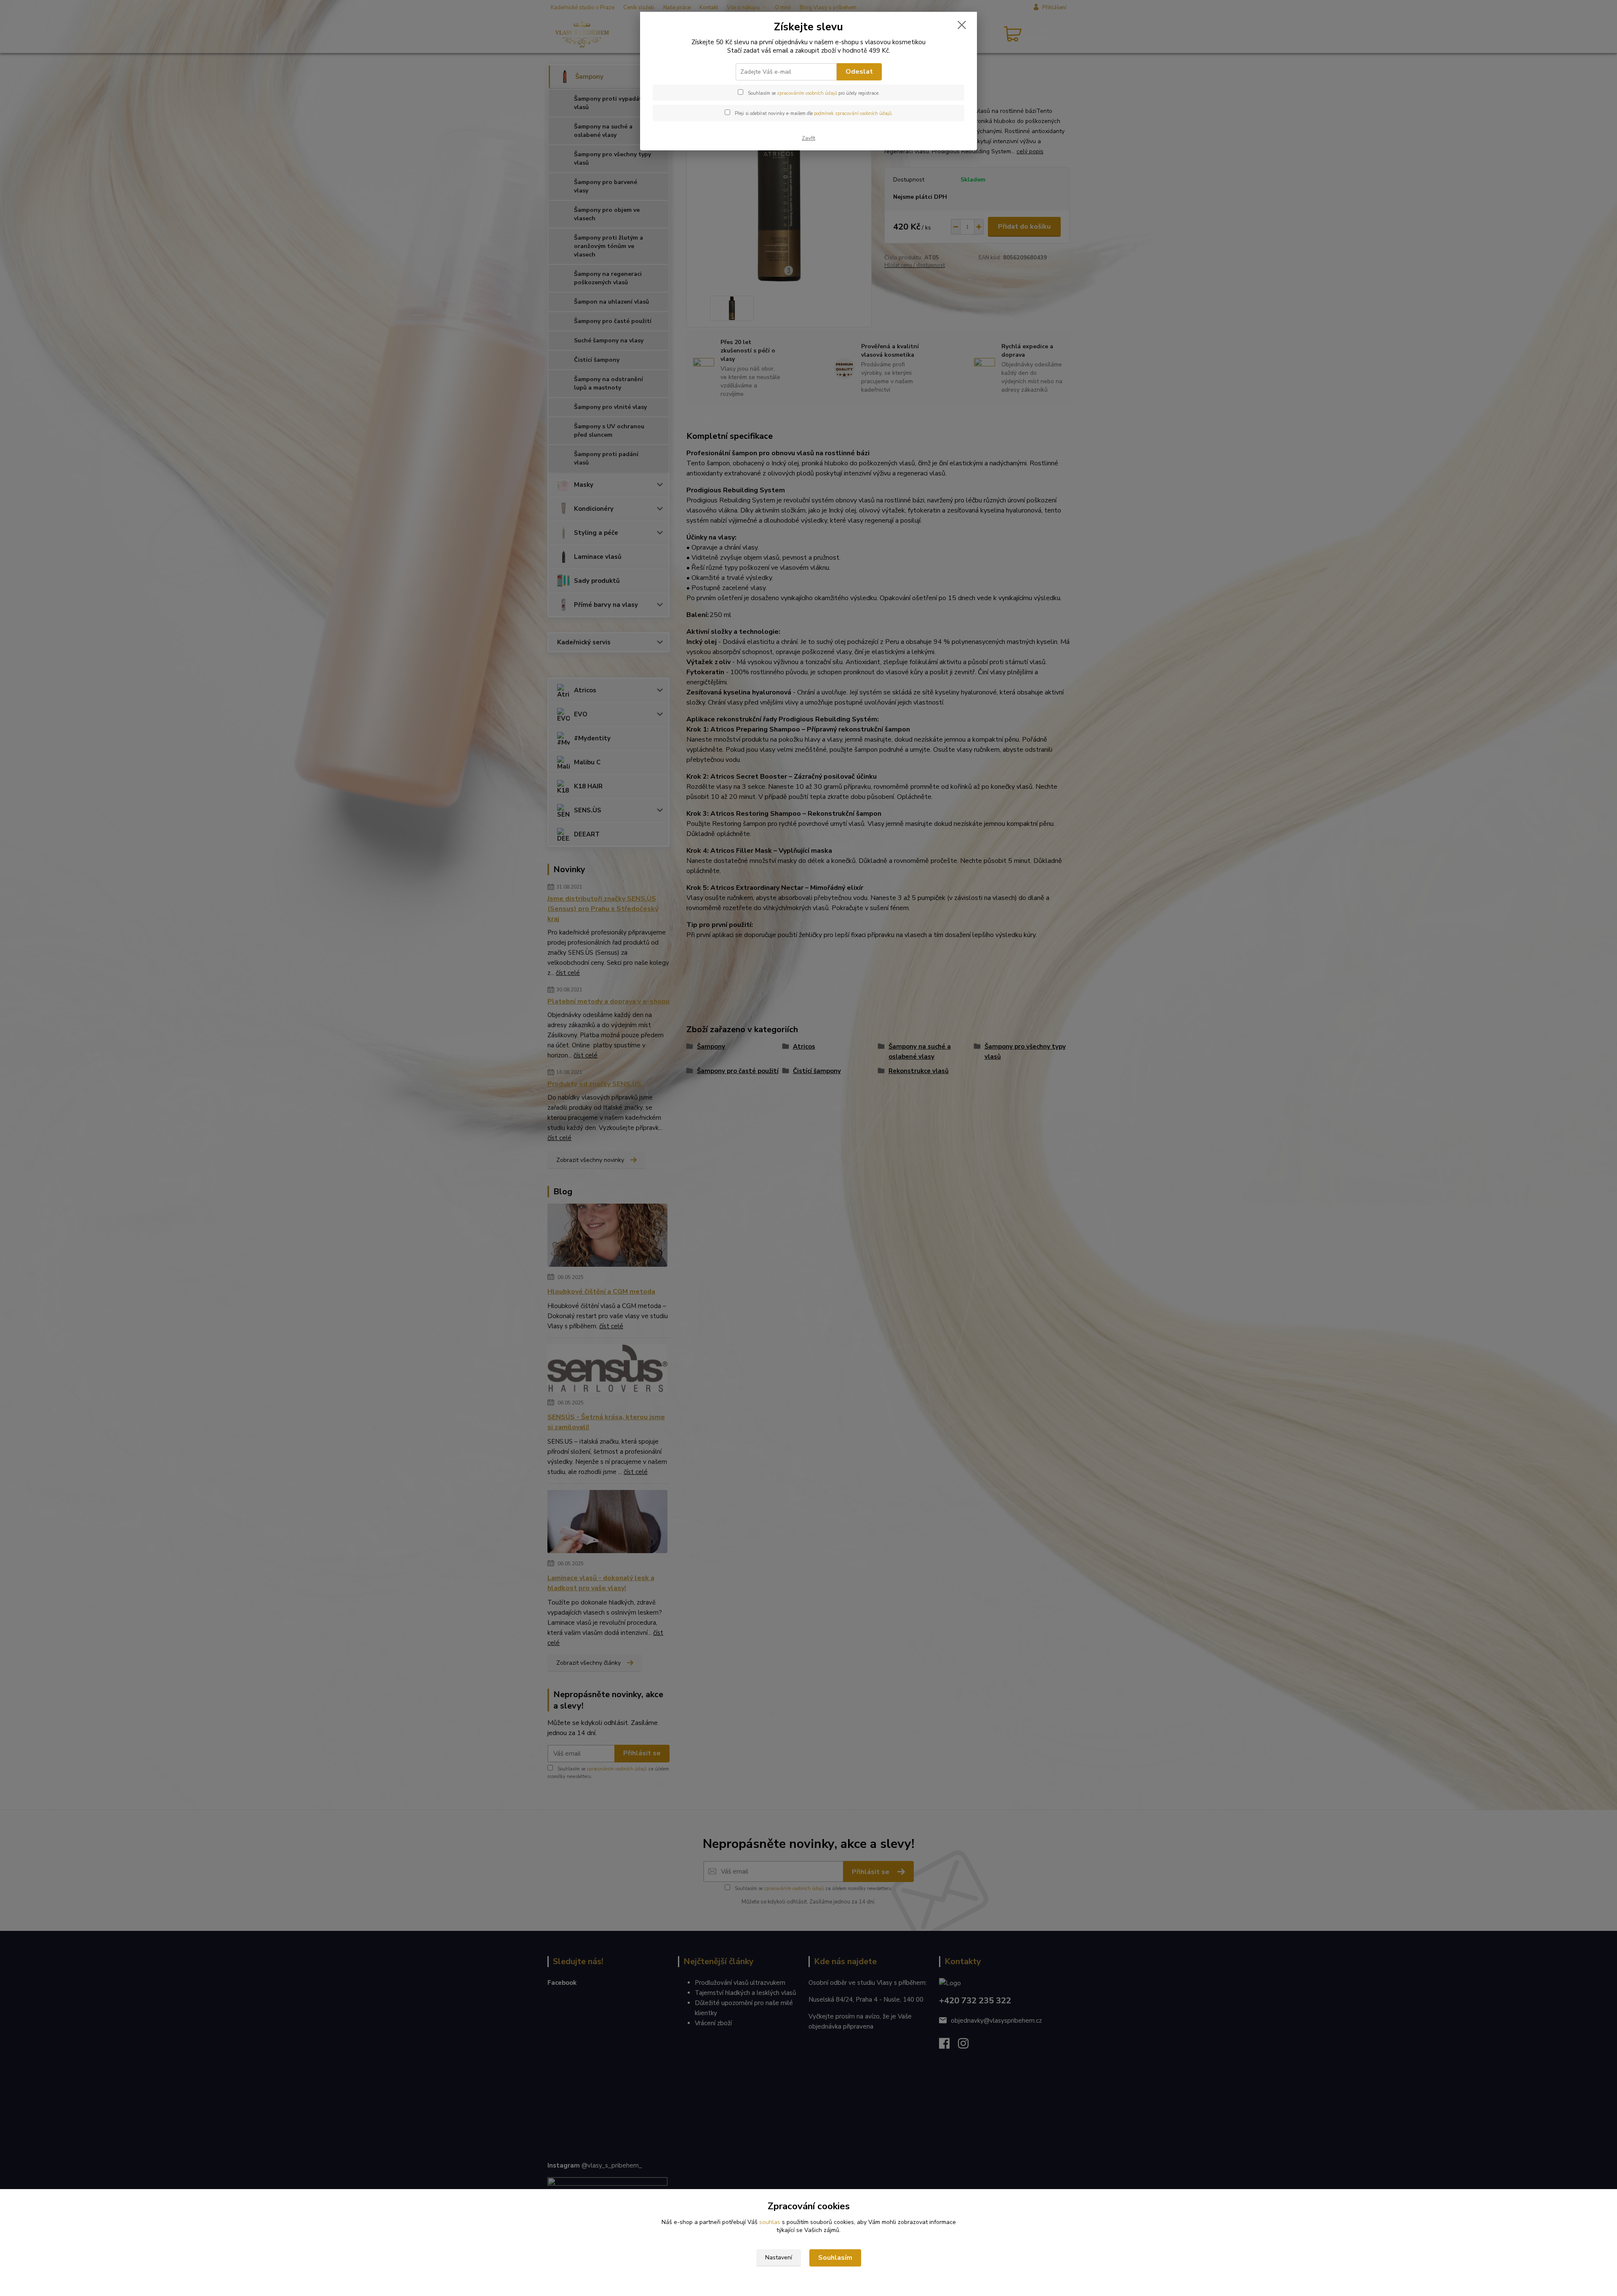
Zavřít (808, 138)
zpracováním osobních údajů (807, 93)
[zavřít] (962, 25)
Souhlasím (835, 2258)
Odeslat (859, 72)
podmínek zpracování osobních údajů (853, 113)
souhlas (770, 2222)
